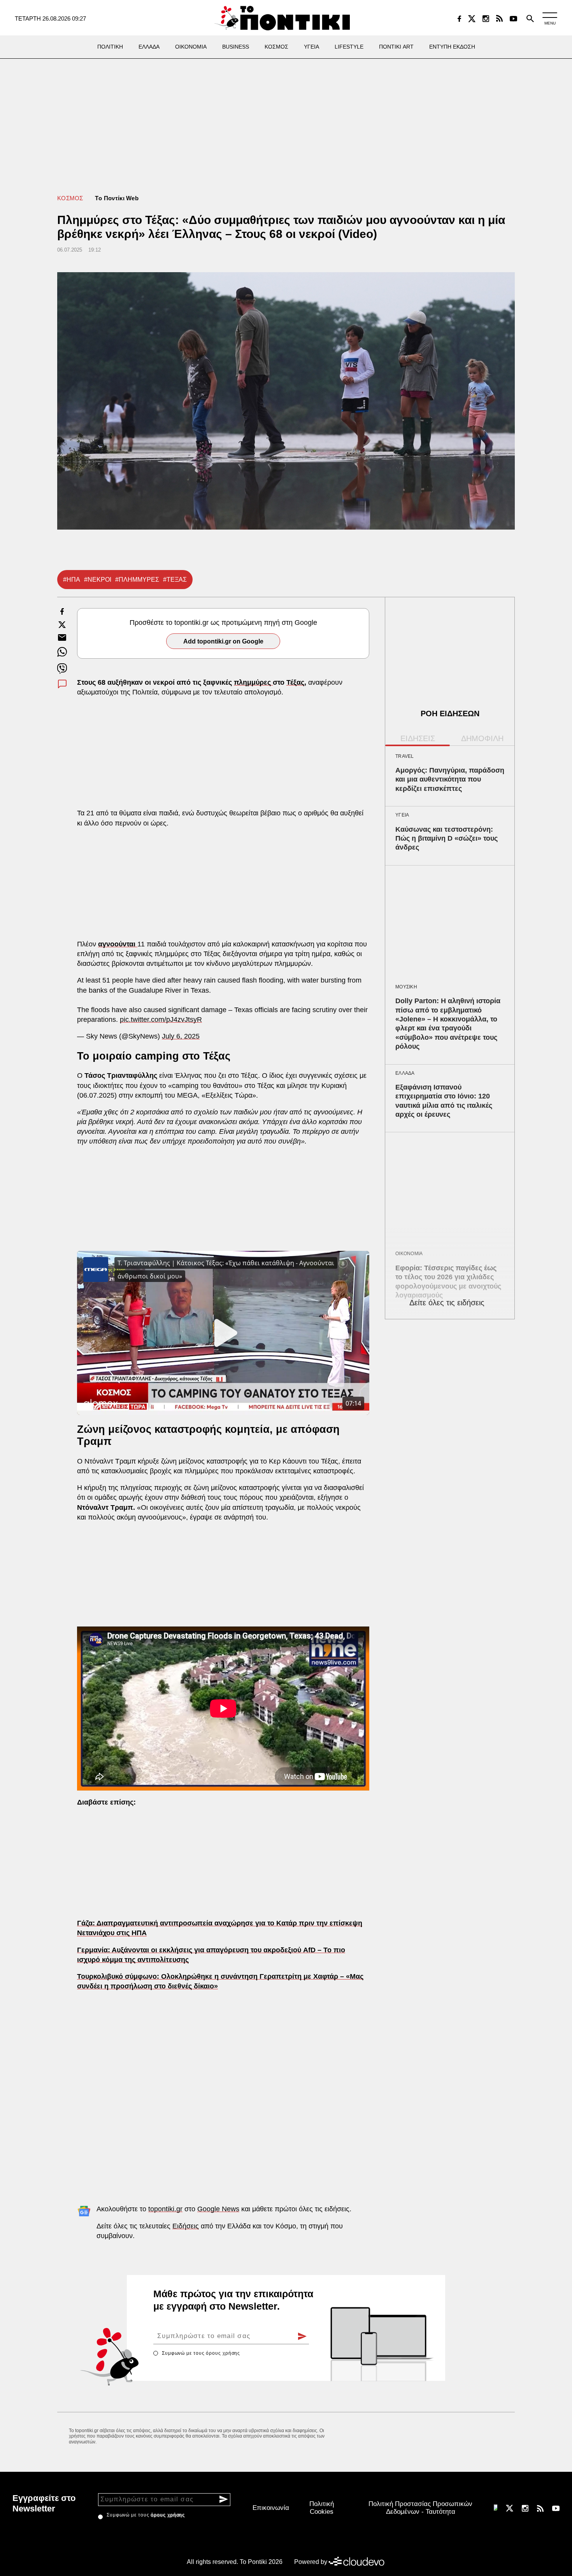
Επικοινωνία (271, 2508)
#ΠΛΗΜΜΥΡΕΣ (137, 580)
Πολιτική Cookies (322, 2508)
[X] (472, 19)
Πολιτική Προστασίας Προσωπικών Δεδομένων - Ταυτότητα (420, 2508)
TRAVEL (405, 756)
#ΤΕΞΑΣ (175, 580)
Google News (218, 2209)
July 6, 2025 (181, 1036)
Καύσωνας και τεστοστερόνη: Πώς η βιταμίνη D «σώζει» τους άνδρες (447, 839)
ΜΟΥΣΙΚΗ (406, 987)
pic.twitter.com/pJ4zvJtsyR (161, 1020)
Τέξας (295, 682)
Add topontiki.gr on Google (223, 641)
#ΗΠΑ (72, 580)
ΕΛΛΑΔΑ (405, 1073)
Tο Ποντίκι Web (117, 198)
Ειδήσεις (186, 2226)
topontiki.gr (165, 2209)
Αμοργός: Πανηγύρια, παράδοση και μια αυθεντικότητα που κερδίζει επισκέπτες (450, 779)
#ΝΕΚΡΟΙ (98, 580)
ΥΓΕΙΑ (402, 815)
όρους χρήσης (223, 2353)
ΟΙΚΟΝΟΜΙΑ (409, 1254)
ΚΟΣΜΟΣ (70, 198)
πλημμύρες (253, 682)
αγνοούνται (118, 944)
